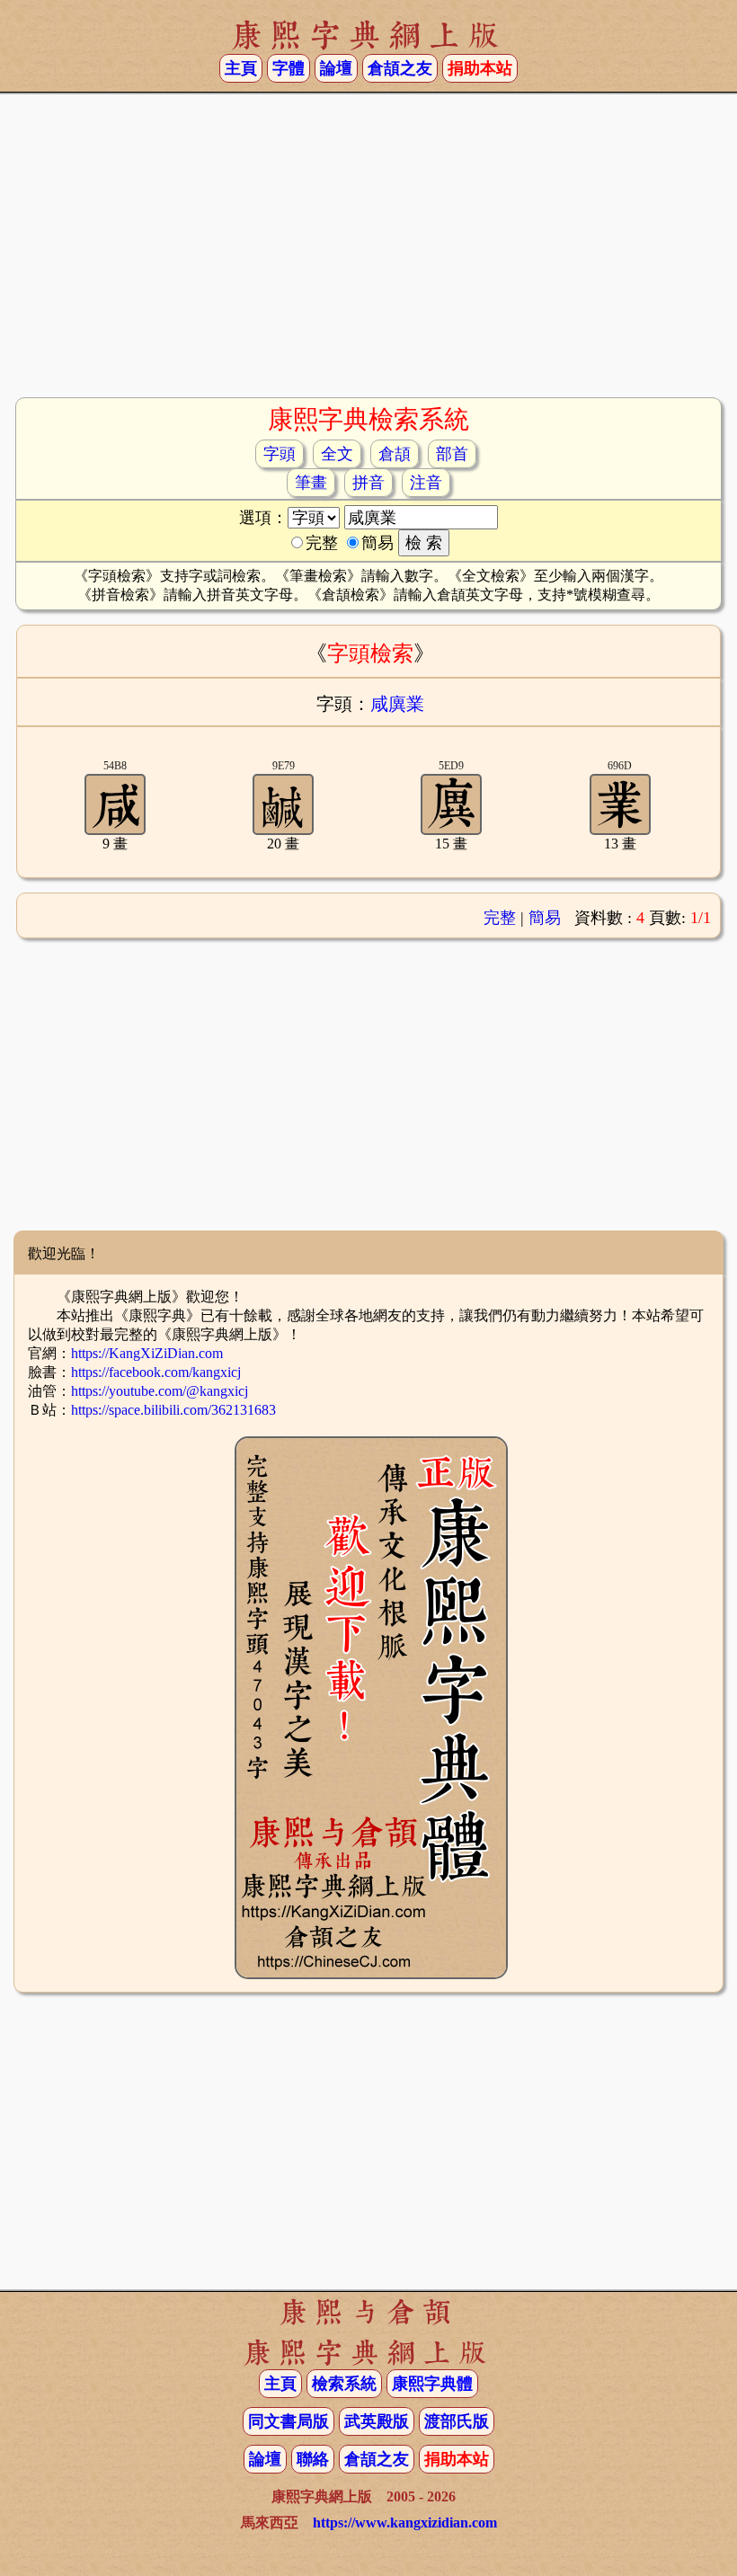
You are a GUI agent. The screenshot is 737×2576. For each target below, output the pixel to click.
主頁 (241, 68)
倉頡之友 (400, 68)
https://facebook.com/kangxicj (156, 1372)
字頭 (280, 454)
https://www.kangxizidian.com (405, 2523)
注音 (426, 483)
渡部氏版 (457, 2421)
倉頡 (395, 454)
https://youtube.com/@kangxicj (160, 1391)
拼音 (368, 483)
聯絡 (313, 2459)
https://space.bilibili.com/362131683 (173, 1410)
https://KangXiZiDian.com (147, 1353)
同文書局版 (289, 2421)
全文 (337, 454)
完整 (500, 918)
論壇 (336, 68)
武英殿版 (377, 2421)
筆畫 (311, 483)
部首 (452, 454)
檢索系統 (344, 2384)
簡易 (545, 918)
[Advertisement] (368, 253)
